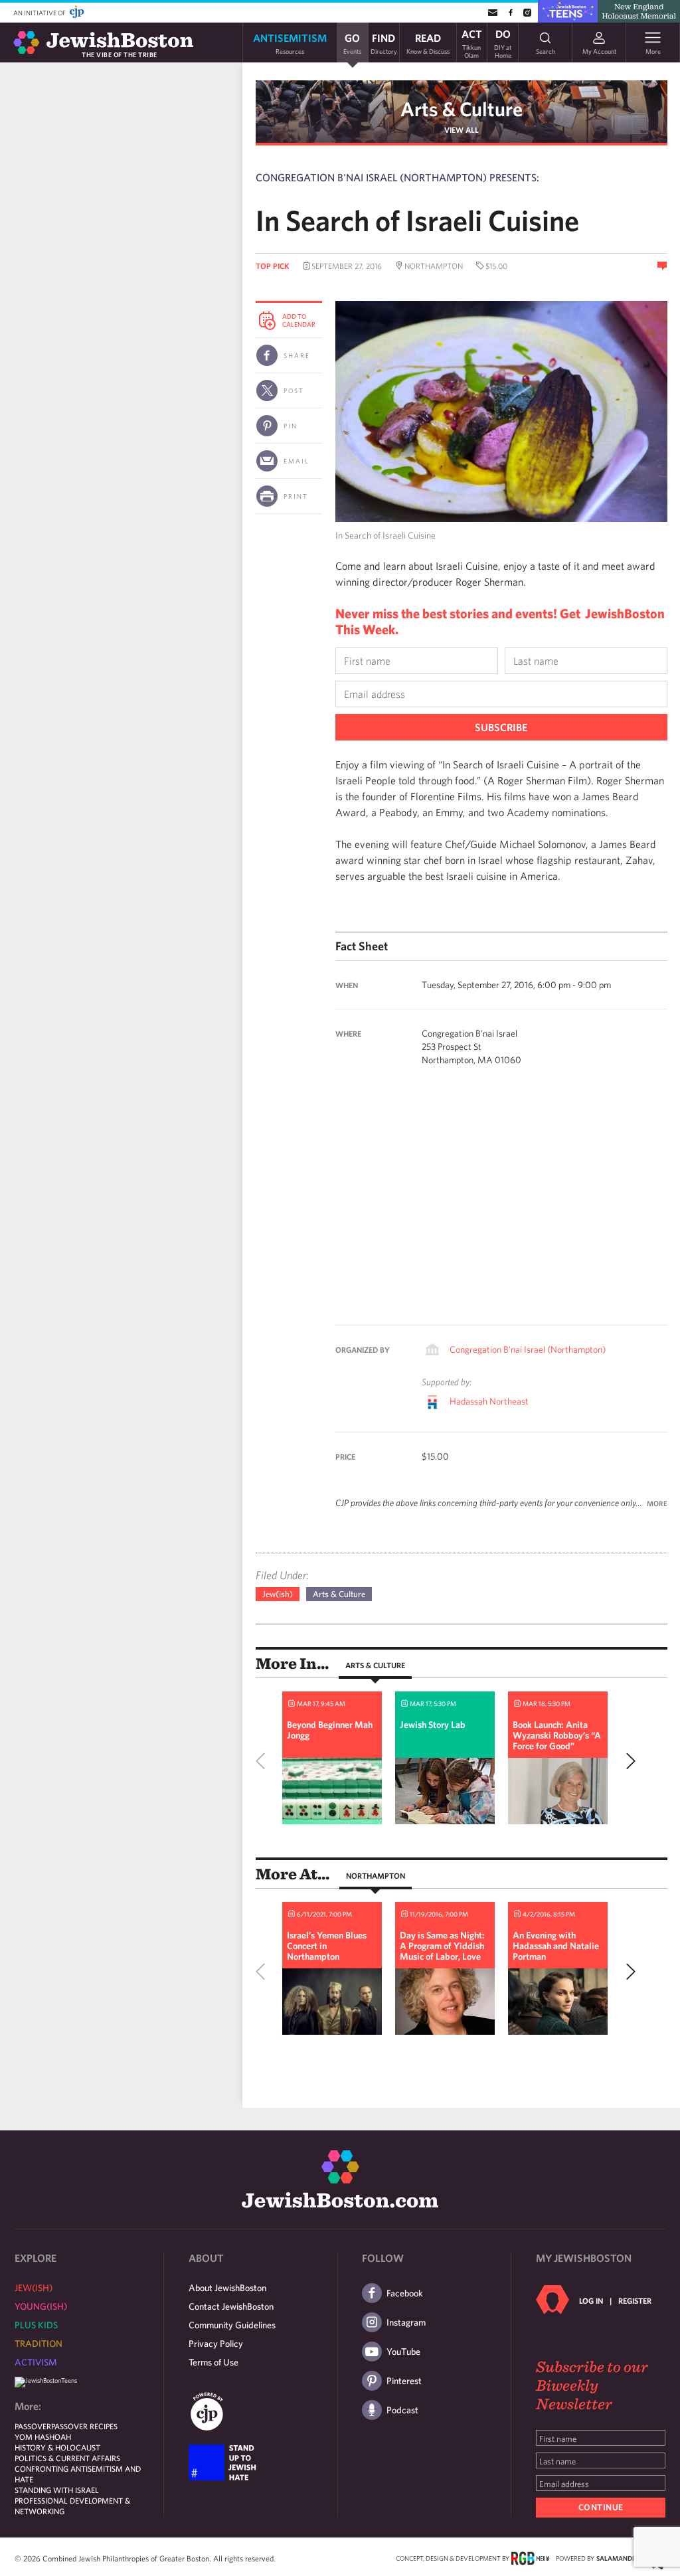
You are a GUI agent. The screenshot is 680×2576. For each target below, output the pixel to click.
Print (296, 496)
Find (384, 43)
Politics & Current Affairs (67, 2458)
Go (352, 43)
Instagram (406, 2322)
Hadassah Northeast (489, 1401)
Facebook (405, 2293)
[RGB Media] (530, 2557)
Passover (33, 2426)
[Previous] (264, 1761)
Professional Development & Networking (72, 2506)
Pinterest (404, 2381)
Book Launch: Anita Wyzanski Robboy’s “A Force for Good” (557, 1735)
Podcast (402, 2410)
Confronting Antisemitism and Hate (78, 2474)
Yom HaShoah (43, 2437)
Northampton (376, 1875)
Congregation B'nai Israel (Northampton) (528, 1349)
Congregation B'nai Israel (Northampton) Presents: (397, 177)
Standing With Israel (57, 2490)
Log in (591, 2300)
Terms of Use (213, 2362)
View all (462, 129)
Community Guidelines (232, 2325)
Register (635, 2300)
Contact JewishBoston (231, 2306)
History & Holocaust (57, 2447)
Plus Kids (36, 2325)
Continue (601, 2507)
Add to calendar (299, 320)
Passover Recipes (84, 2426)
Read (428, 43)
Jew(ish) (278, 1594)
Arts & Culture (462, 109)
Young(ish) (41, 2306)
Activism (36, 2362)
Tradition (39, 2344)
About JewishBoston (227, 2288)
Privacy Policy (216, 2344)
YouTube (403, 2352)
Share (297, 355)
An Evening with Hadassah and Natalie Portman (556, 1946)
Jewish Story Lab (433, 1725)
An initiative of (40, 13)
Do (503, 43)
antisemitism (290, 43)
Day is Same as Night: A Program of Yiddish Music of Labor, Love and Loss (442, 1951)
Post (294, 390)
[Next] (628, 1761)
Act (472, 43)
